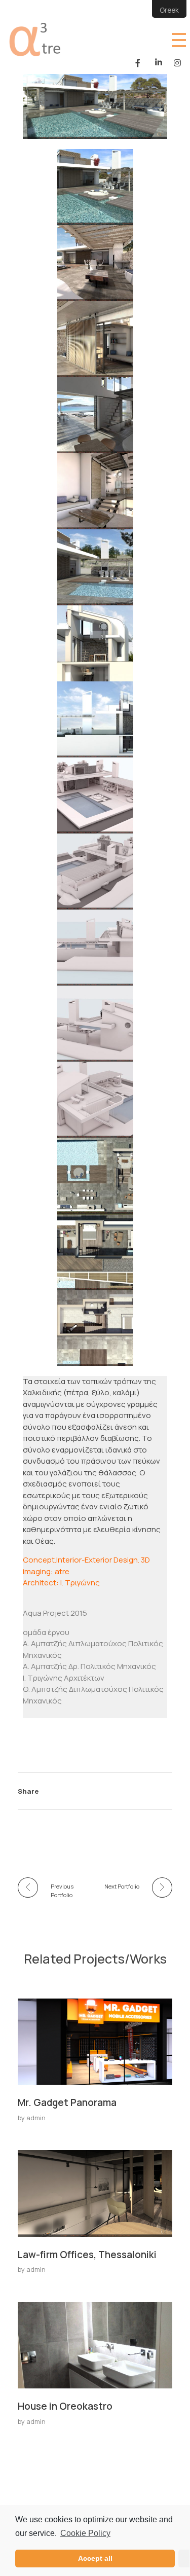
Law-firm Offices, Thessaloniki (87, 2255)
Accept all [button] (95, 2558)
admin (36, 2118)
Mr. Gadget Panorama (67, 2102)
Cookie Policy (85, 2533)
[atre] (43, 39)
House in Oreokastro (65, 2406)
